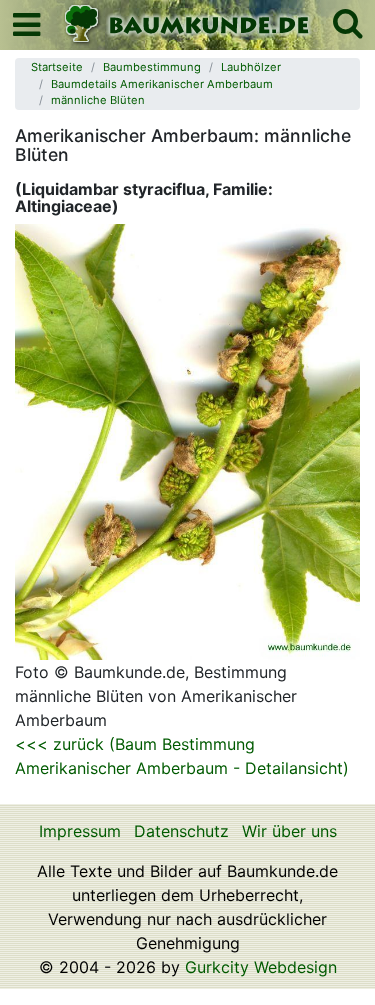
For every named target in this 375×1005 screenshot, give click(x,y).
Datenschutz (181, 831)
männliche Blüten (98, 100)
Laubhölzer (251, 67)
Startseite (57, 67)
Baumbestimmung (152, 67)
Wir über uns (289, 831)
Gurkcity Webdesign (261, 967)
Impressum (80, 831)
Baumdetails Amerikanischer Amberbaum (162, 84)
